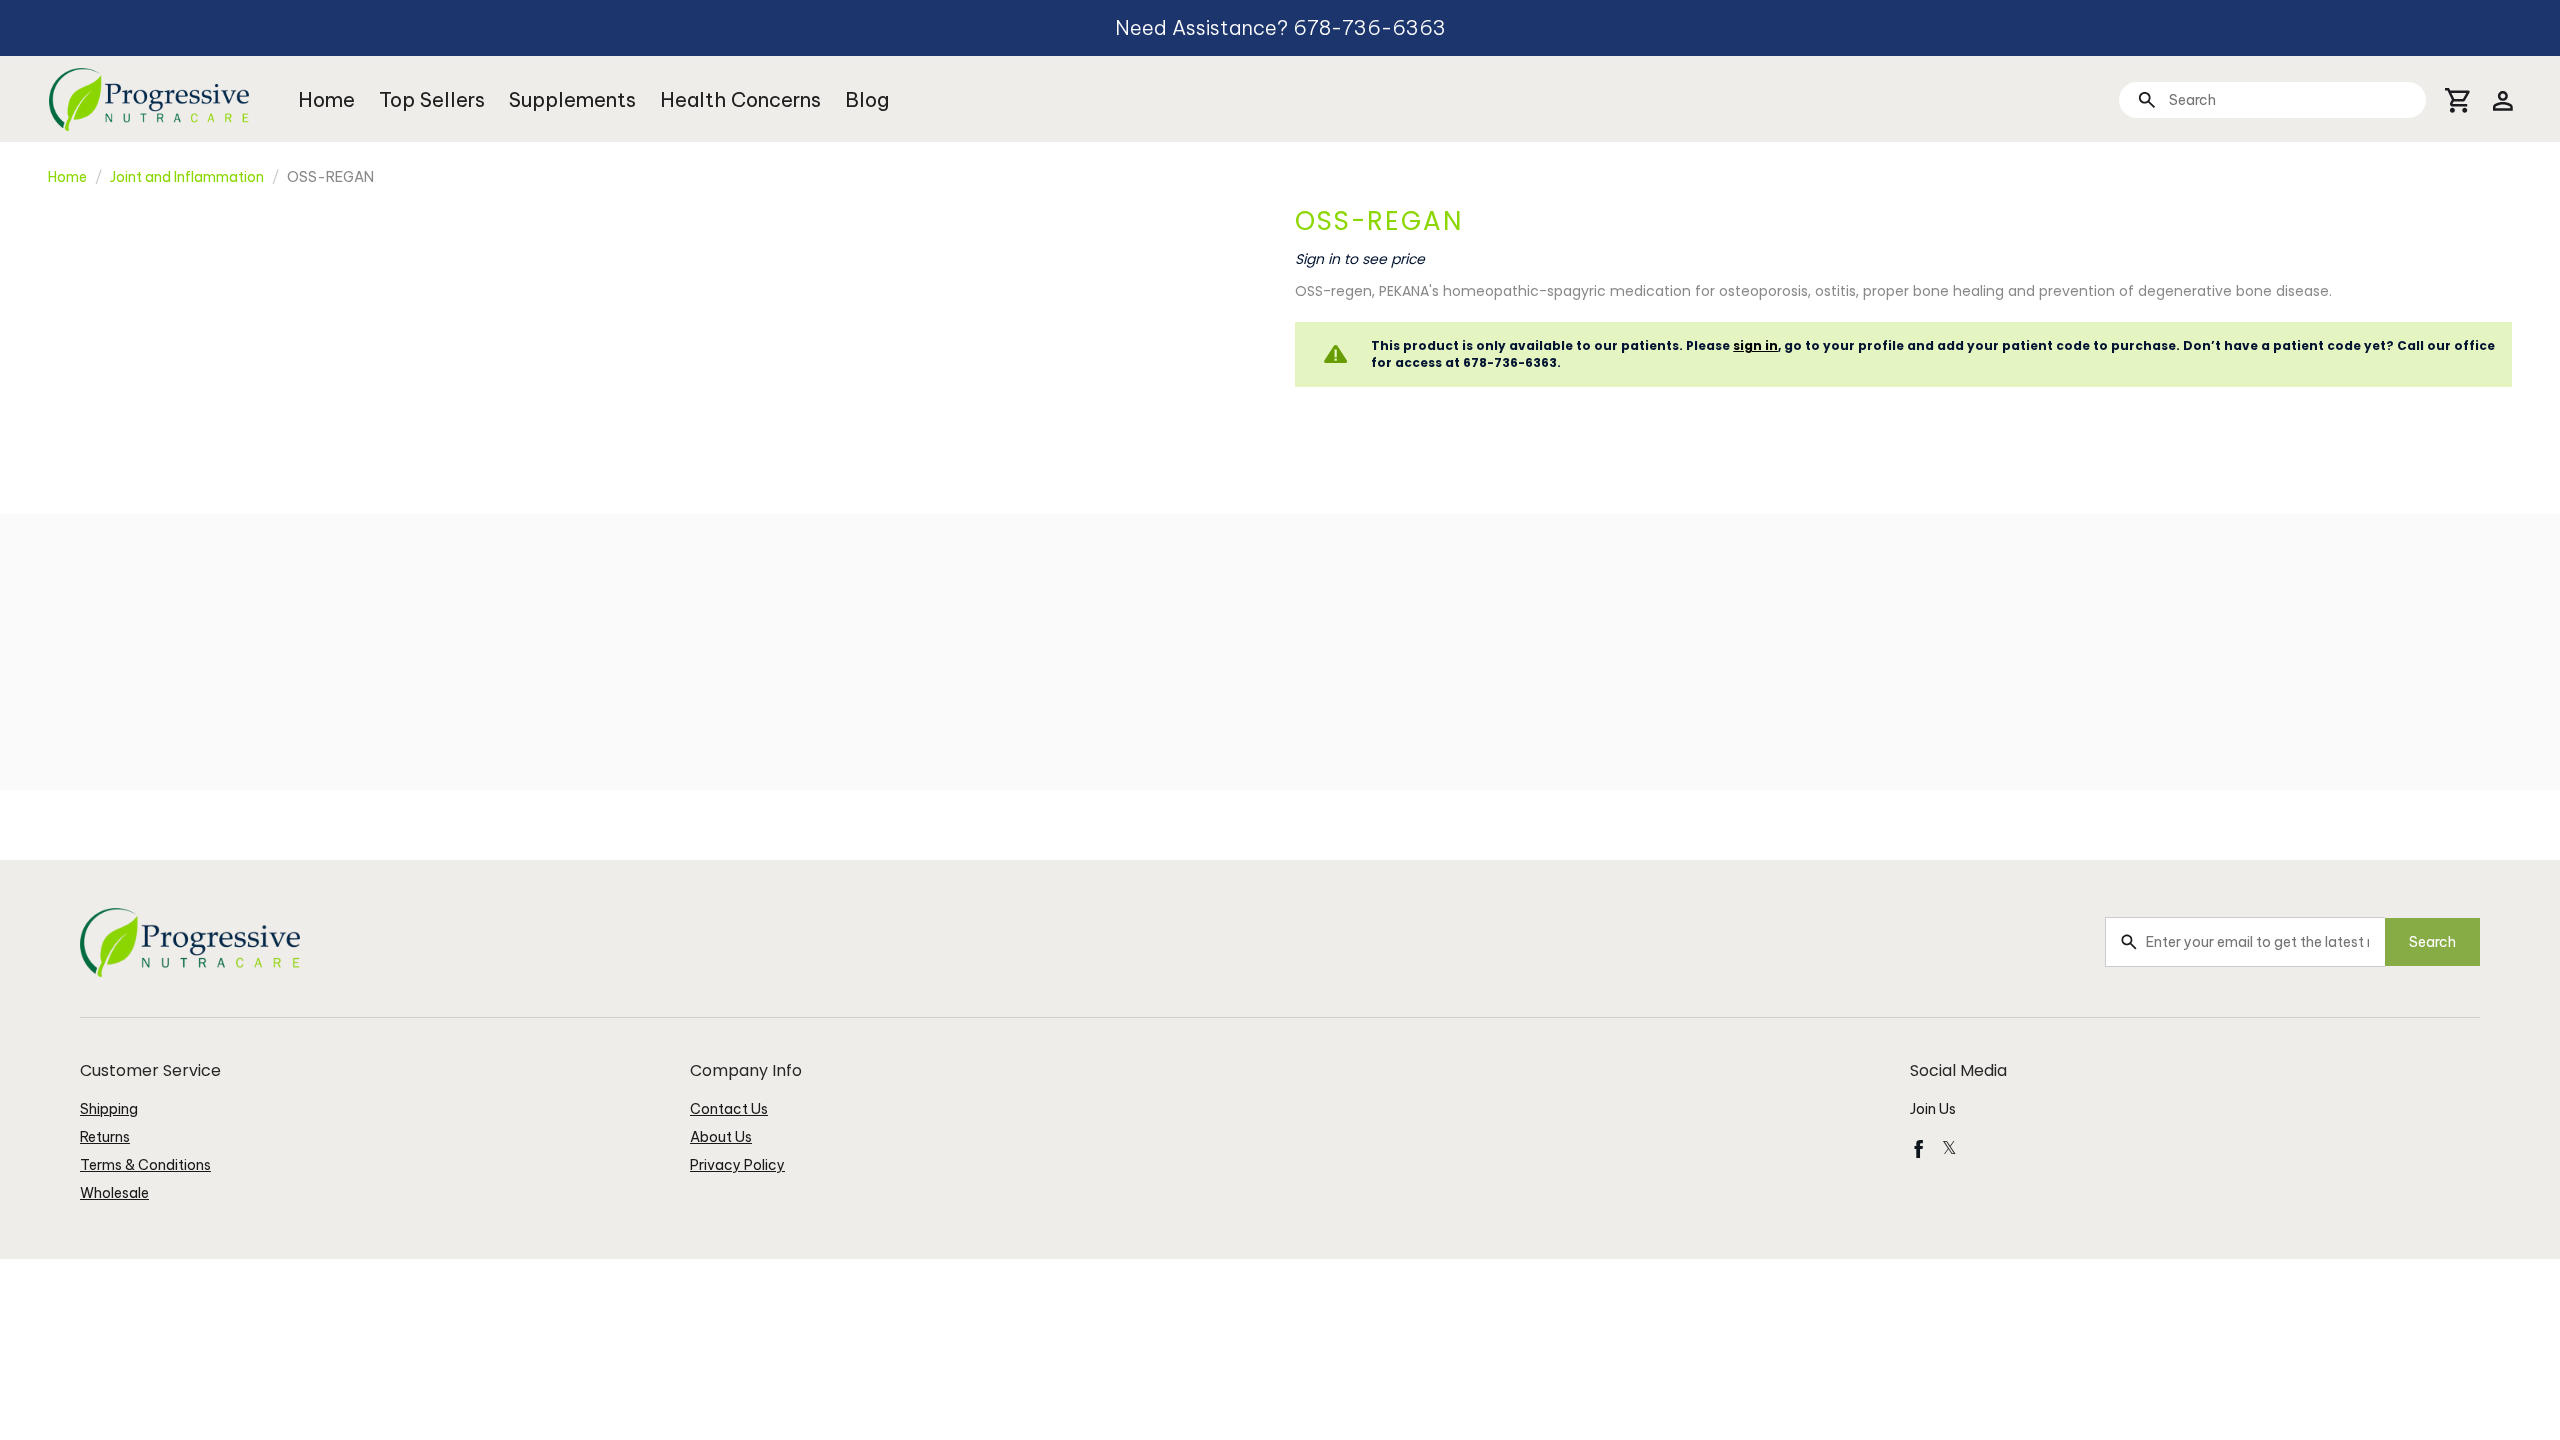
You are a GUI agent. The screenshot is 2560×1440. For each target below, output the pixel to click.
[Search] (2146, 99)
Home (326, 99)
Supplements (572, 99)
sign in (1755, 345)
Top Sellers (432, 99)
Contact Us (729, 1109)
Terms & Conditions (145, 1165)
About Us (721, 1137)
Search (2432, 942)
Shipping (109, 1109)
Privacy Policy (737, 1165)
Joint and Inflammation (187, 177)
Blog (867, 99)
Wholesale (114, 1193)
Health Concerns (740, 99)
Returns (105, 1137)
